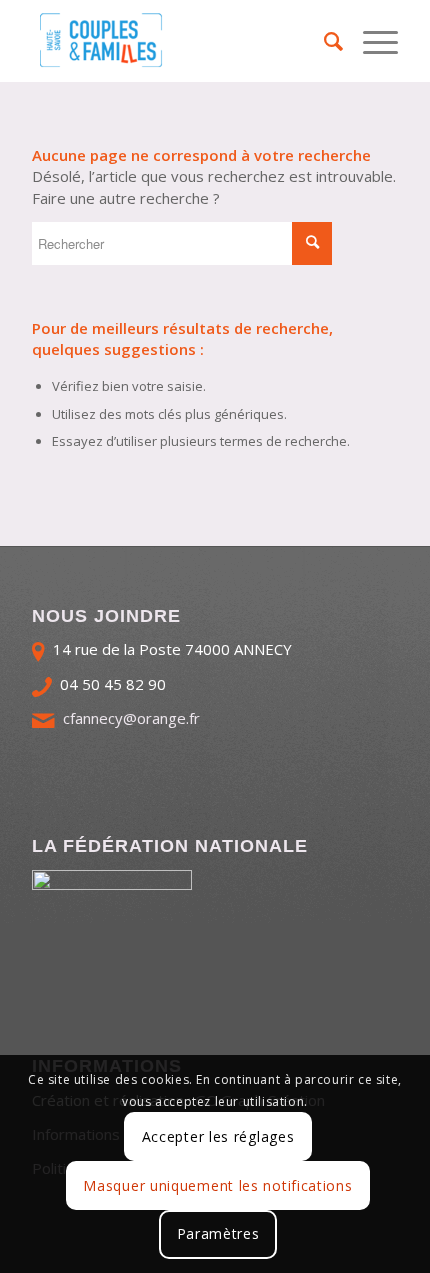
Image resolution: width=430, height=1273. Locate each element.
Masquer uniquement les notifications (217, 1185)
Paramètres (218, 1233)
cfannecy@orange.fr (131, 718)
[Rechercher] (323, 41)
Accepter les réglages (218, 1136)
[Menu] (370, 41)
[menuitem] (323, 41)
